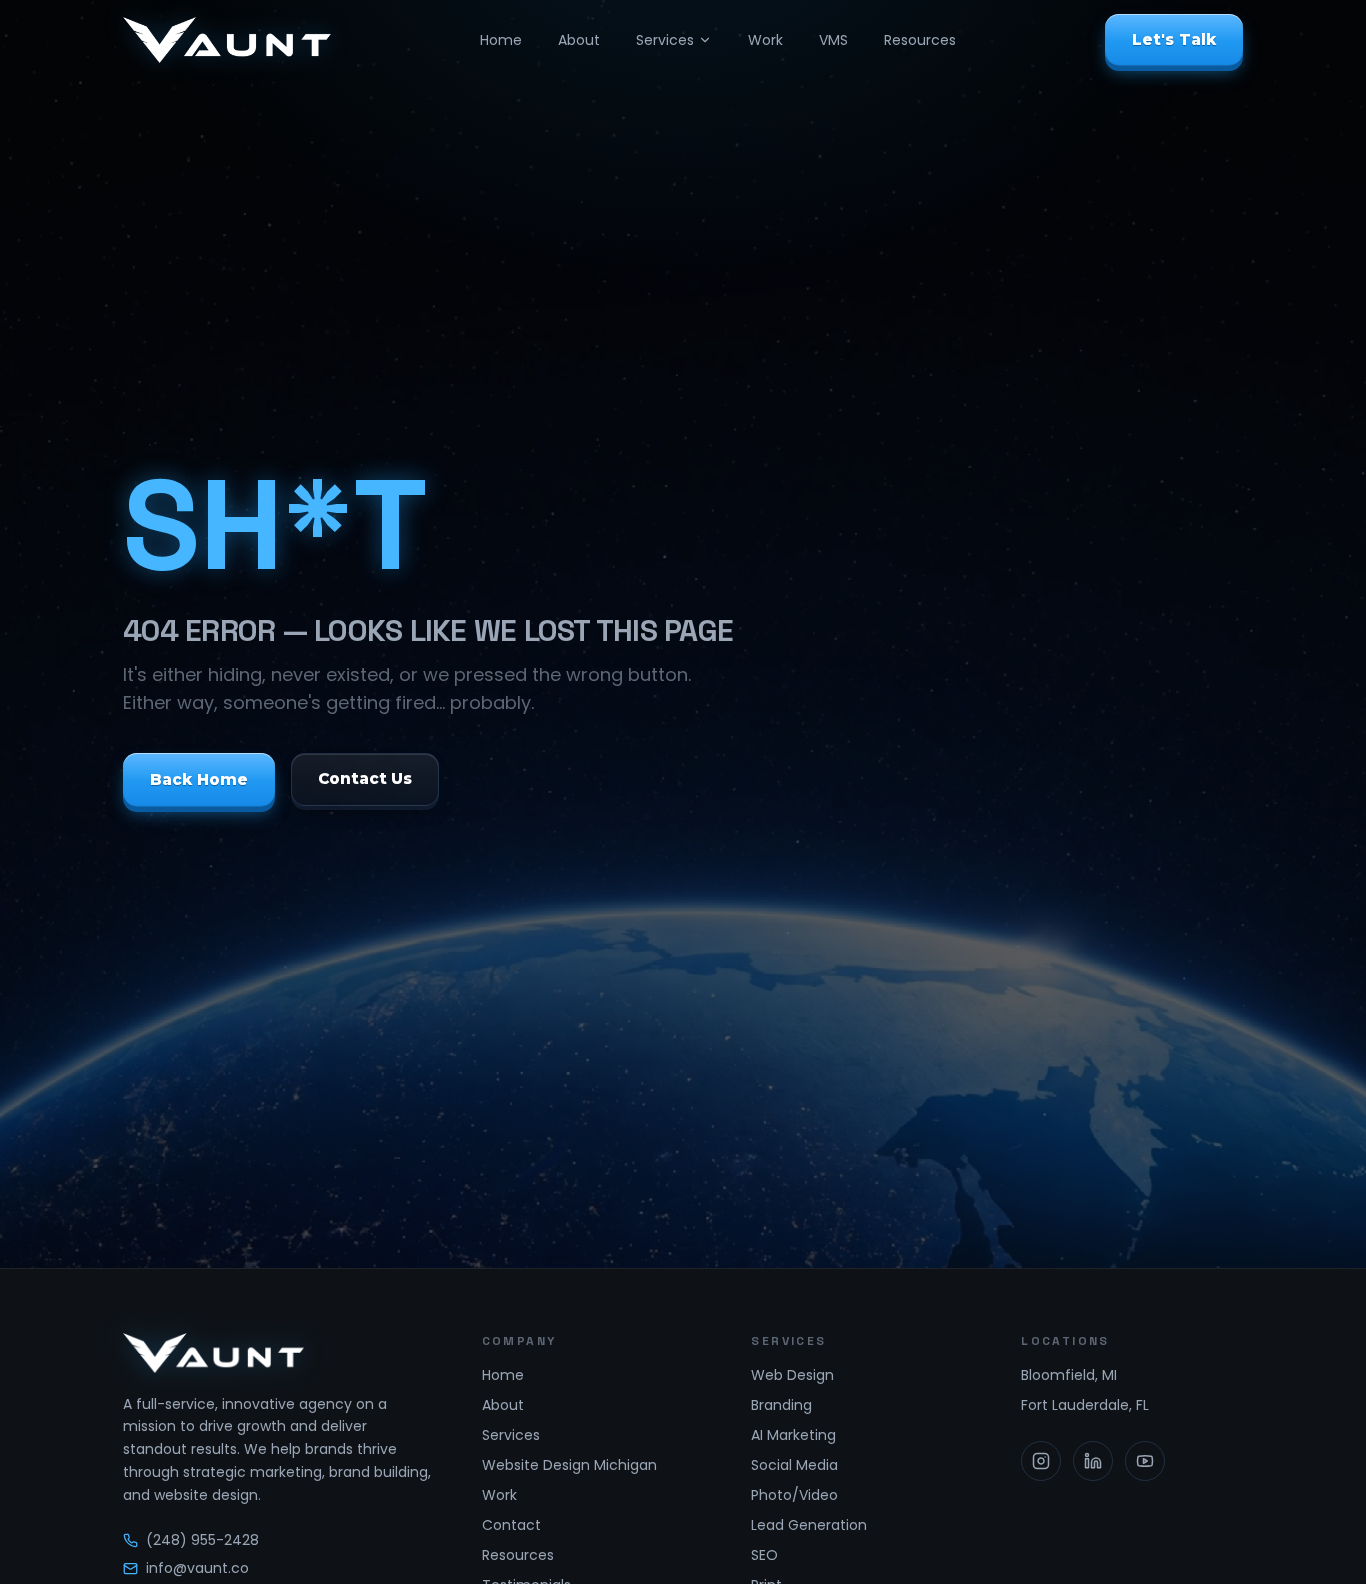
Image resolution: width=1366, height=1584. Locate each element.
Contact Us (365, 779)
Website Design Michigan (569, 1465)
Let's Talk (1174, 39)
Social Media (794, 1465)
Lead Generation (809, 1525)
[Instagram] (1041, 1461)
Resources (920, 40)
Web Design (792, 1375)
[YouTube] (1145, 1461)
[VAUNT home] (227, 40)
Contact (511, 1525)
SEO (764, 1555)
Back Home (199, 779)
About (579, 40)
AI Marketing (793, 1435)
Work (765, 40)
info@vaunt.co (197, 1568)
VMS (833, 40)
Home (501, 40)
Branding (781, 1405)
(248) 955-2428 (202, 1540)
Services (665, 40)
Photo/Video (794, 1495)
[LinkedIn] (1093, 1461)
